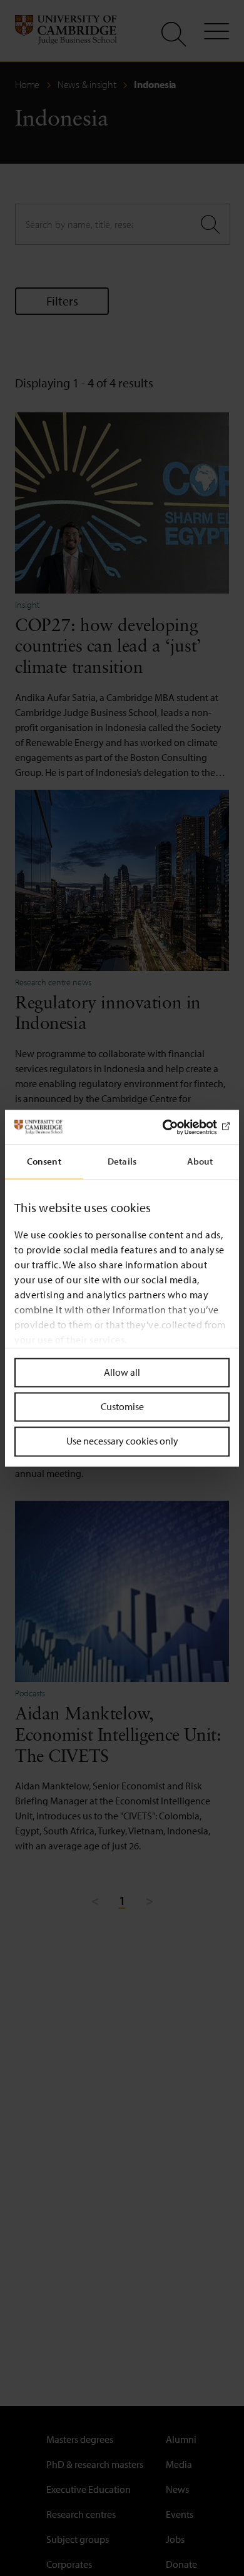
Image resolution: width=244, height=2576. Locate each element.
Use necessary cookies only (122, 1441)
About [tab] (200, 1161)
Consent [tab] (44, 1161)
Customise (122, 1407)
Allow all (122, 1372)
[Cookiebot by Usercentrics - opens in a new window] (175, 1127)
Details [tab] (122, 1161)
